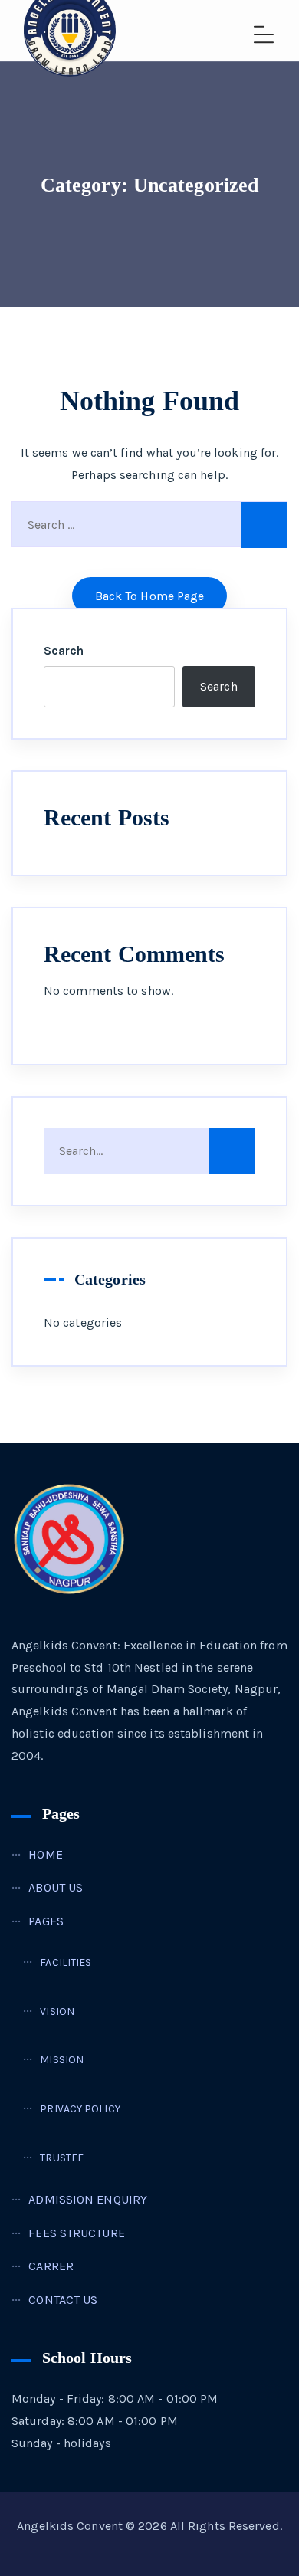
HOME (45, 1854)
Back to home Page (150, 596)
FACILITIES (66, 1962)
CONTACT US (63, 2300)
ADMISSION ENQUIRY (88, 2199)
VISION (57, 2012)
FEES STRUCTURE (76, 2233)
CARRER (51, 2266)
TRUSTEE (62, 2158)
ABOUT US (56, 1887)
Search (64, 650)
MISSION (62, 2060)
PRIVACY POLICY (80, 2109)
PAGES (46, 1921)
